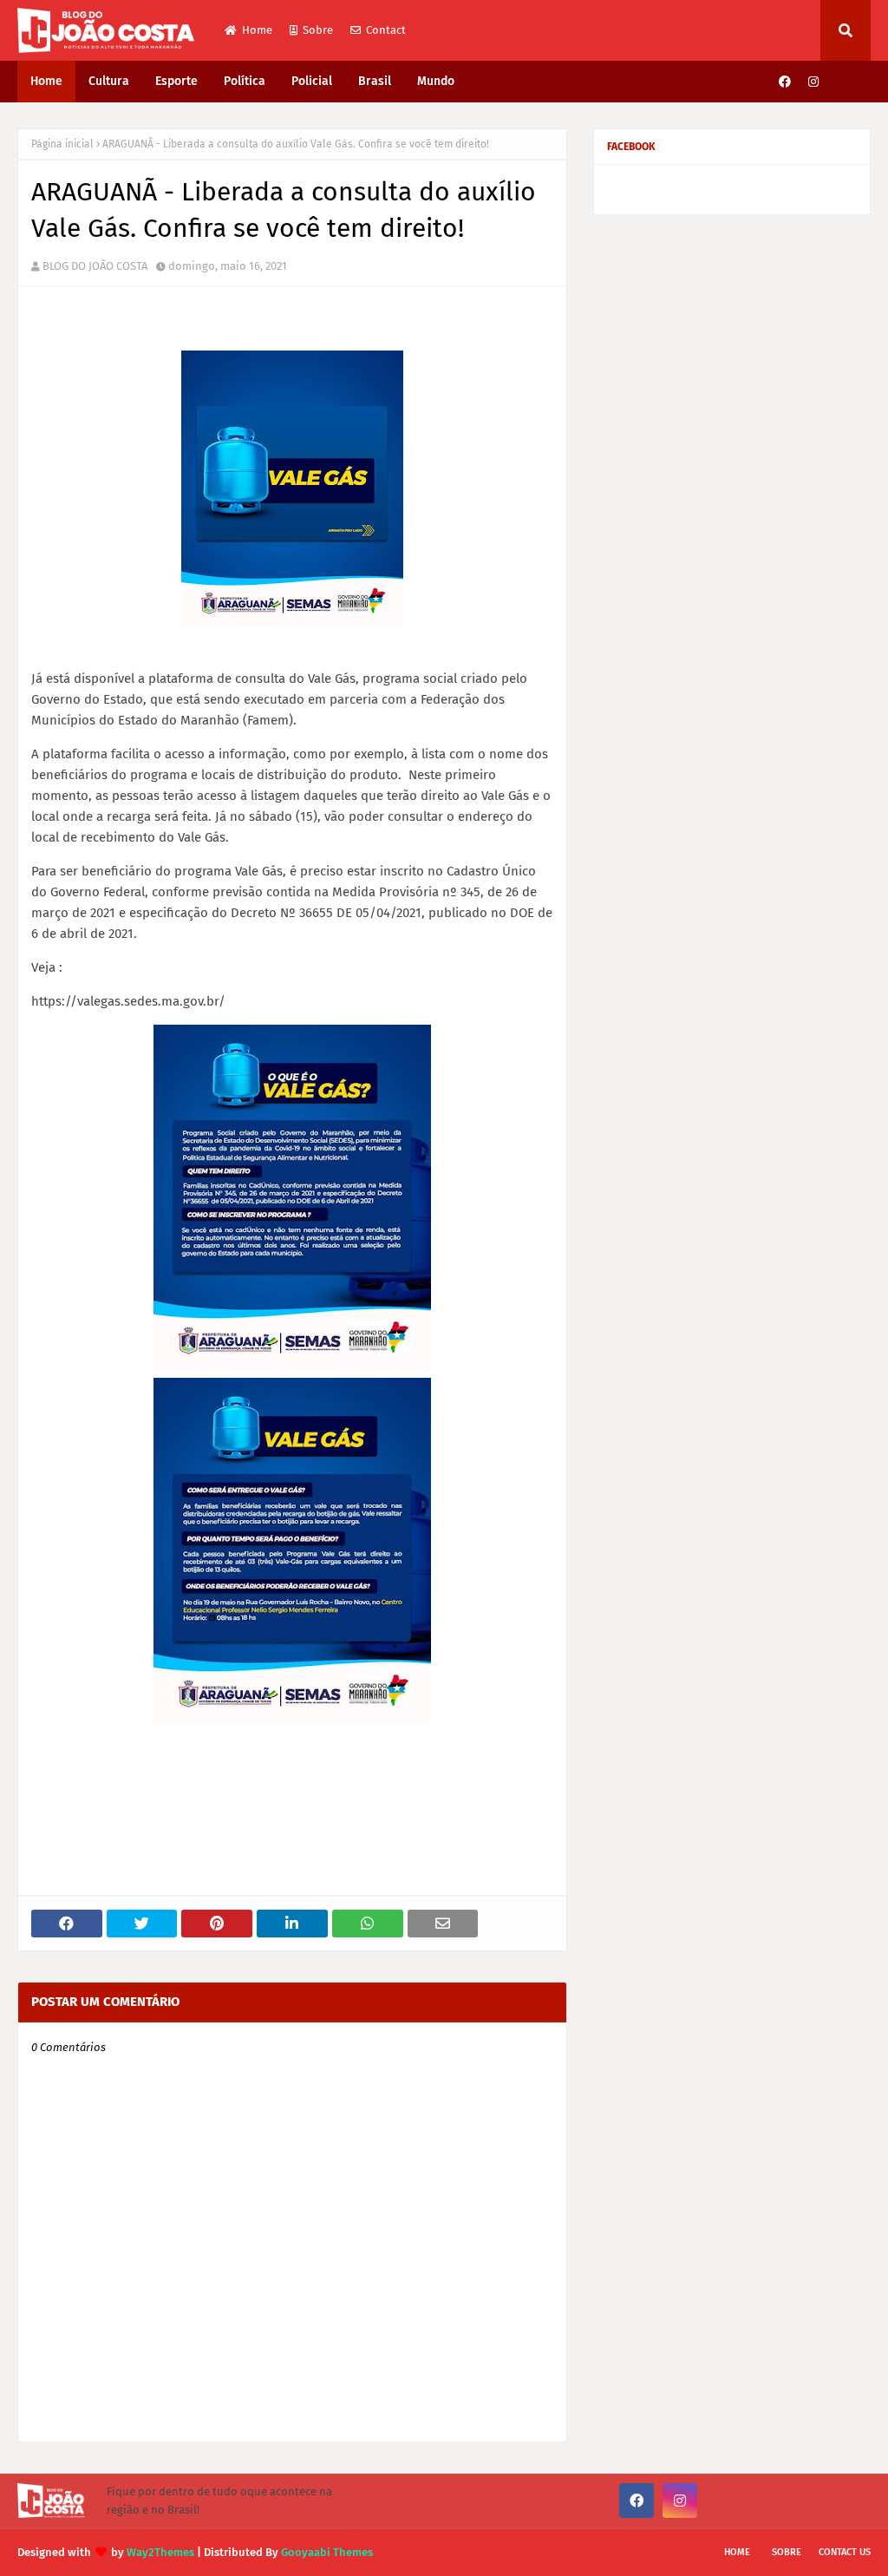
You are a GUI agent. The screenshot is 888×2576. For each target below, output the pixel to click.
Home (257, 30)
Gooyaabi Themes (327, 2552)
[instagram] (813, 82)
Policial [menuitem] (312, 81)
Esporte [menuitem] (176, 81)
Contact (386, 30)
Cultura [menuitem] (109, 81)
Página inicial (62, 144)
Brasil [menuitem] (375, 81)
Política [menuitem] (245, 81)
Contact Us (845, 2552)
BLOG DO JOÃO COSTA (95, 266)
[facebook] (785, 82)
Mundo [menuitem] (436, 81)
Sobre (318, 30)
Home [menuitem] (46, 81)
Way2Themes (160, 2552)
